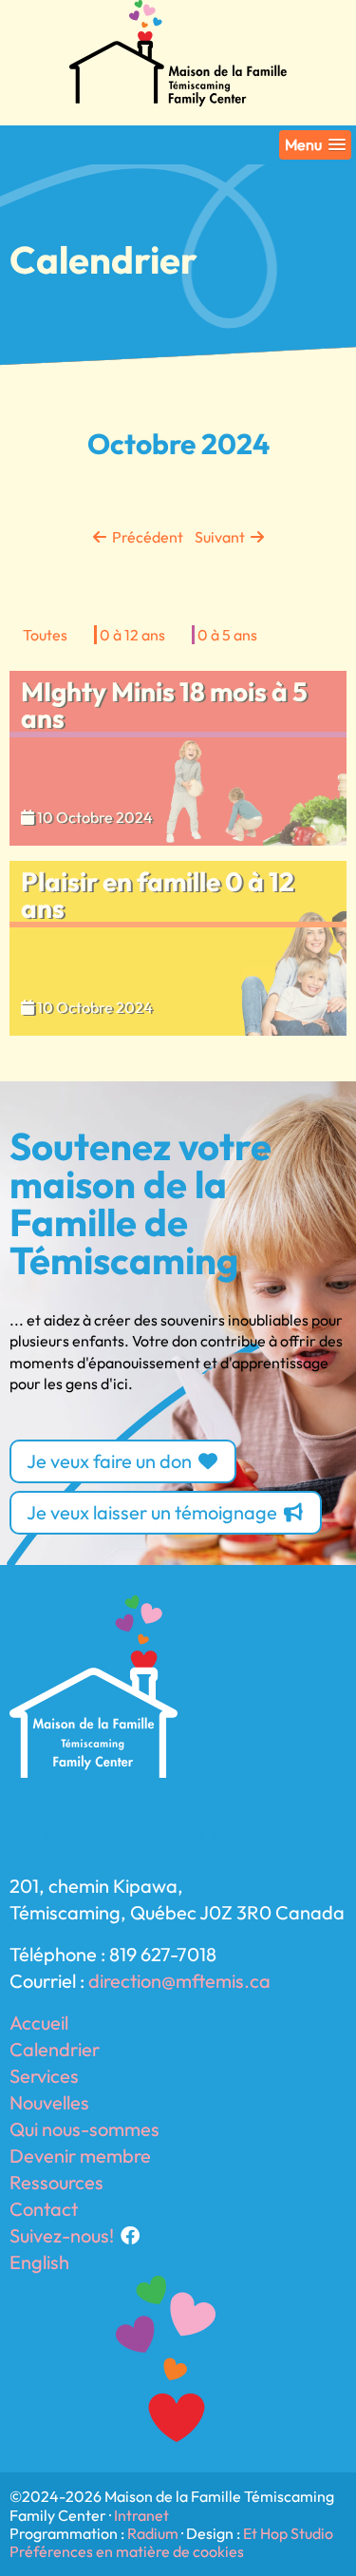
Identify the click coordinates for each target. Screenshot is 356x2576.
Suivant (217, 537)
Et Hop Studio (288, 2533)
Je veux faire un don (111, 1461)
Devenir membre (80, 2156)
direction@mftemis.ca (179, 1981)
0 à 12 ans (132, 635)
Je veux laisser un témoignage (154, 1512)
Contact (44, 2209)
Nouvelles (49, 2102)
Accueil (39, 2023)
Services (44, 2076)
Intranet (141, 2515)
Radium (153, 2533)
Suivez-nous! (64, 2235)
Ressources (56, 2182)
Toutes (45, 635)
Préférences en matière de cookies (127, 2551)
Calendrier (55, 2049)
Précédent (146, 537)
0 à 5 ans (227, 635)
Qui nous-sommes (84, 2129)
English (39, 2262)
